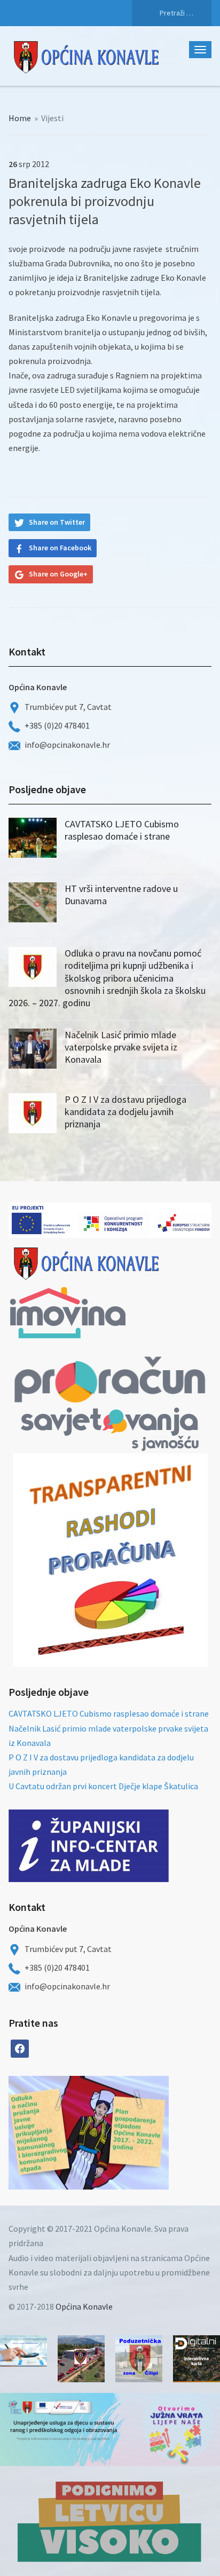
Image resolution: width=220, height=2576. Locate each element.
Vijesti (52, 118)
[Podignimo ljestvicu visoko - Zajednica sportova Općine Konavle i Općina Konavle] (110, 2521)
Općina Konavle (84, 2306)
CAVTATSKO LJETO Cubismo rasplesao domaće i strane (122, 830)
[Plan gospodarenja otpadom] (129, 2133)
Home (20, 118)
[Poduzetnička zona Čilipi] (139, 2359)
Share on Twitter (57, 522)
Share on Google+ (58, 574)
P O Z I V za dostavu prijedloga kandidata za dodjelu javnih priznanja (125, 1112)
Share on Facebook (60, 548)
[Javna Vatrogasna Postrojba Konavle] (81, 2359)
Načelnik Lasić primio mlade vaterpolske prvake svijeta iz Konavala (121, 1047)
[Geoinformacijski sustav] (197, 2359)
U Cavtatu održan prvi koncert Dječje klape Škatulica (103, 1786)
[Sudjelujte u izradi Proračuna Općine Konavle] (23, 2351)
